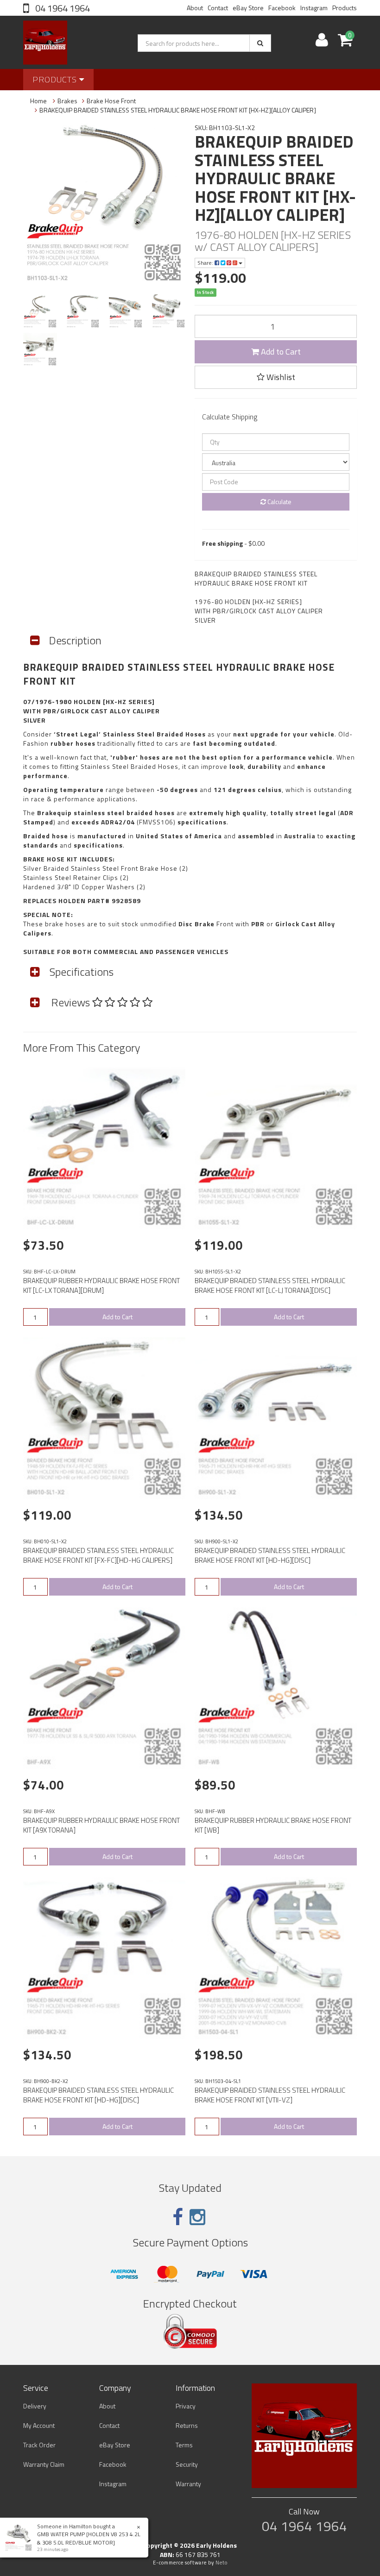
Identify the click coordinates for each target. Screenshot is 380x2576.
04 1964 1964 (62, 8)
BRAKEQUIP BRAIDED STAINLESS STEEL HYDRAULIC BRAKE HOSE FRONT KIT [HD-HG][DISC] (270, 1555)
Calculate (279, 502)
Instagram (314, 8)
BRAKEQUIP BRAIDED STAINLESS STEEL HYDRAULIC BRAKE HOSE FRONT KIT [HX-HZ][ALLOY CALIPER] (178, 110)
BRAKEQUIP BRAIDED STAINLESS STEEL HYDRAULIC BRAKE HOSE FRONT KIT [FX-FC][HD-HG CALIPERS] (98, 1555)
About (195, 8)
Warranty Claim (44, 2464)
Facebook (282, 8)
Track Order (39, 2445)
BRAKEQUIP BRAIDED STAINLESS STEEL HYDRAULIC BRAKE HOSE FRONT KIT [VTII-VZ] (270, 2095)
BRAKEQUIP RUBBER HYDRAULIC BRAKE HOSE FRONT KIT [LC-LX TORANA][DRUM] (101, 1285)
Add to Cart (280, 352)
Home (38, 101)
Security (187, 2464)
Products (345, 8)
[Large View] (40, 311)
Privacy (186, 2406)
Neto (222, 2563)
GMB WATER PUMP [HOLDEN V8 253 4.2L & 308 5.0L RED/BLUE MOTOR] (89, 2538)
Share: (206, 263)
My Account (39, 2425)
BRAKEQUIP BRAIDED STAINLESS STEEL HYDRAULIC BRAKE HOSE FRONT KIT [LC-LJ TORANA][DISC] (270, 1285)
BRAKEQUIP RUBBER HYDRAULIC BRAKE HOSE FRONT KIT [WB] (273, 1825)
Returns (187, 2425)
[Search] (260, 43)
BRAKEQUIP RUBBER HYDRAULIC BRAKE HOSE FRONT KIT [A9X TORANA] (101, 1825)
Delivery (35, 2406)
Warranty (188, 2484)
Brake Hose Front (111, 101)
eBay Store (248, 8)
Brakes (67, 101)
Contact (218, 8)
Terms (184, 2445)
